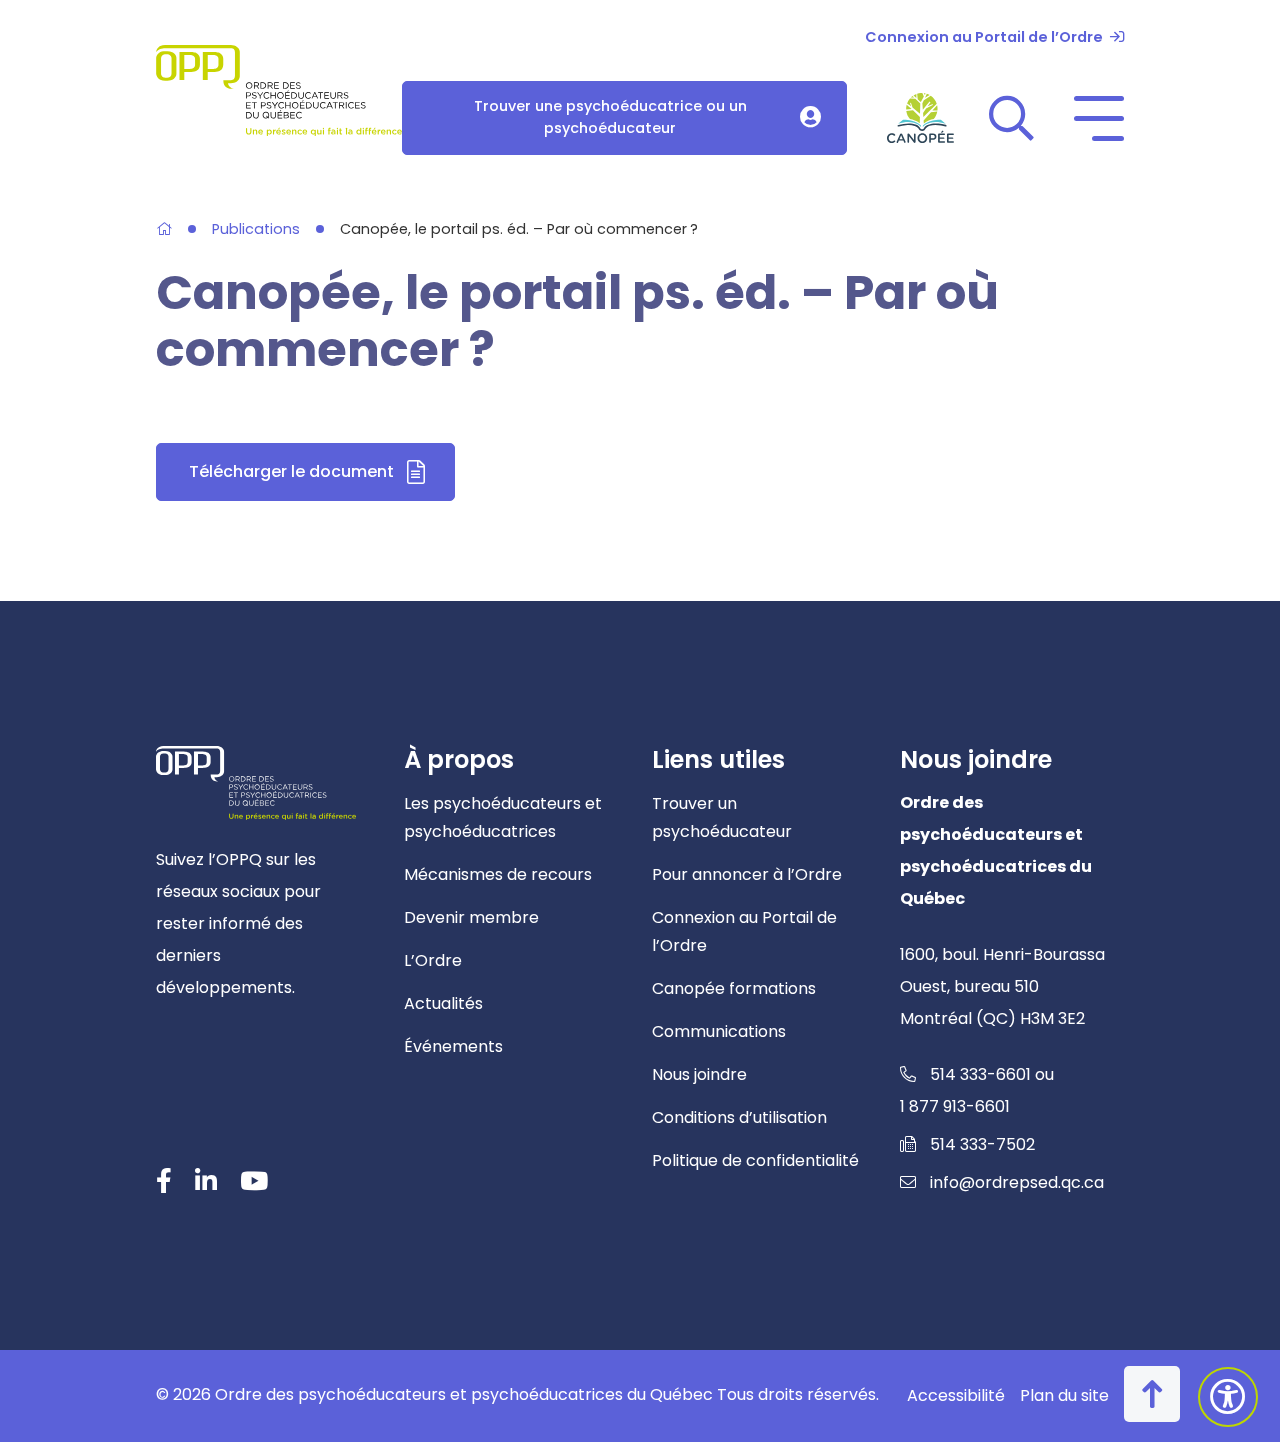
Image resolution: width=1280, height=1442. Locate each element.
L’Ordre (433, 960)
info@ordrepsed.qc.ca (1017, 1182)
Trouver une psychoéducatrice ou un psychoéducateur (610, 117)
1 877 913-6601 (955, 1106)
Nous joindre (699, 1074)
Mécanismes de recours (498, 874)
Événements (453, 1046)
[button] (1011, 118)
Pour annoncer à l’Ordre (747, 874)
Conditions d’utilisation (739, 1117)
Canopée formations (734, 988)
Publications (256, 229)
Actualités (443, 1003)
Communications (719, 1031)
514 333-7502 (982, 1144)
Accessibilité (956, 1395)
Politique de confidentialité (755, 1160)
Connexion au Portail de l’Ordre (984, 37)
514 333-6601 (980, 1074)
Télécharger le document (322, 477)
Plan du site (1064, 1395)
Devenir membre (471, 917)
